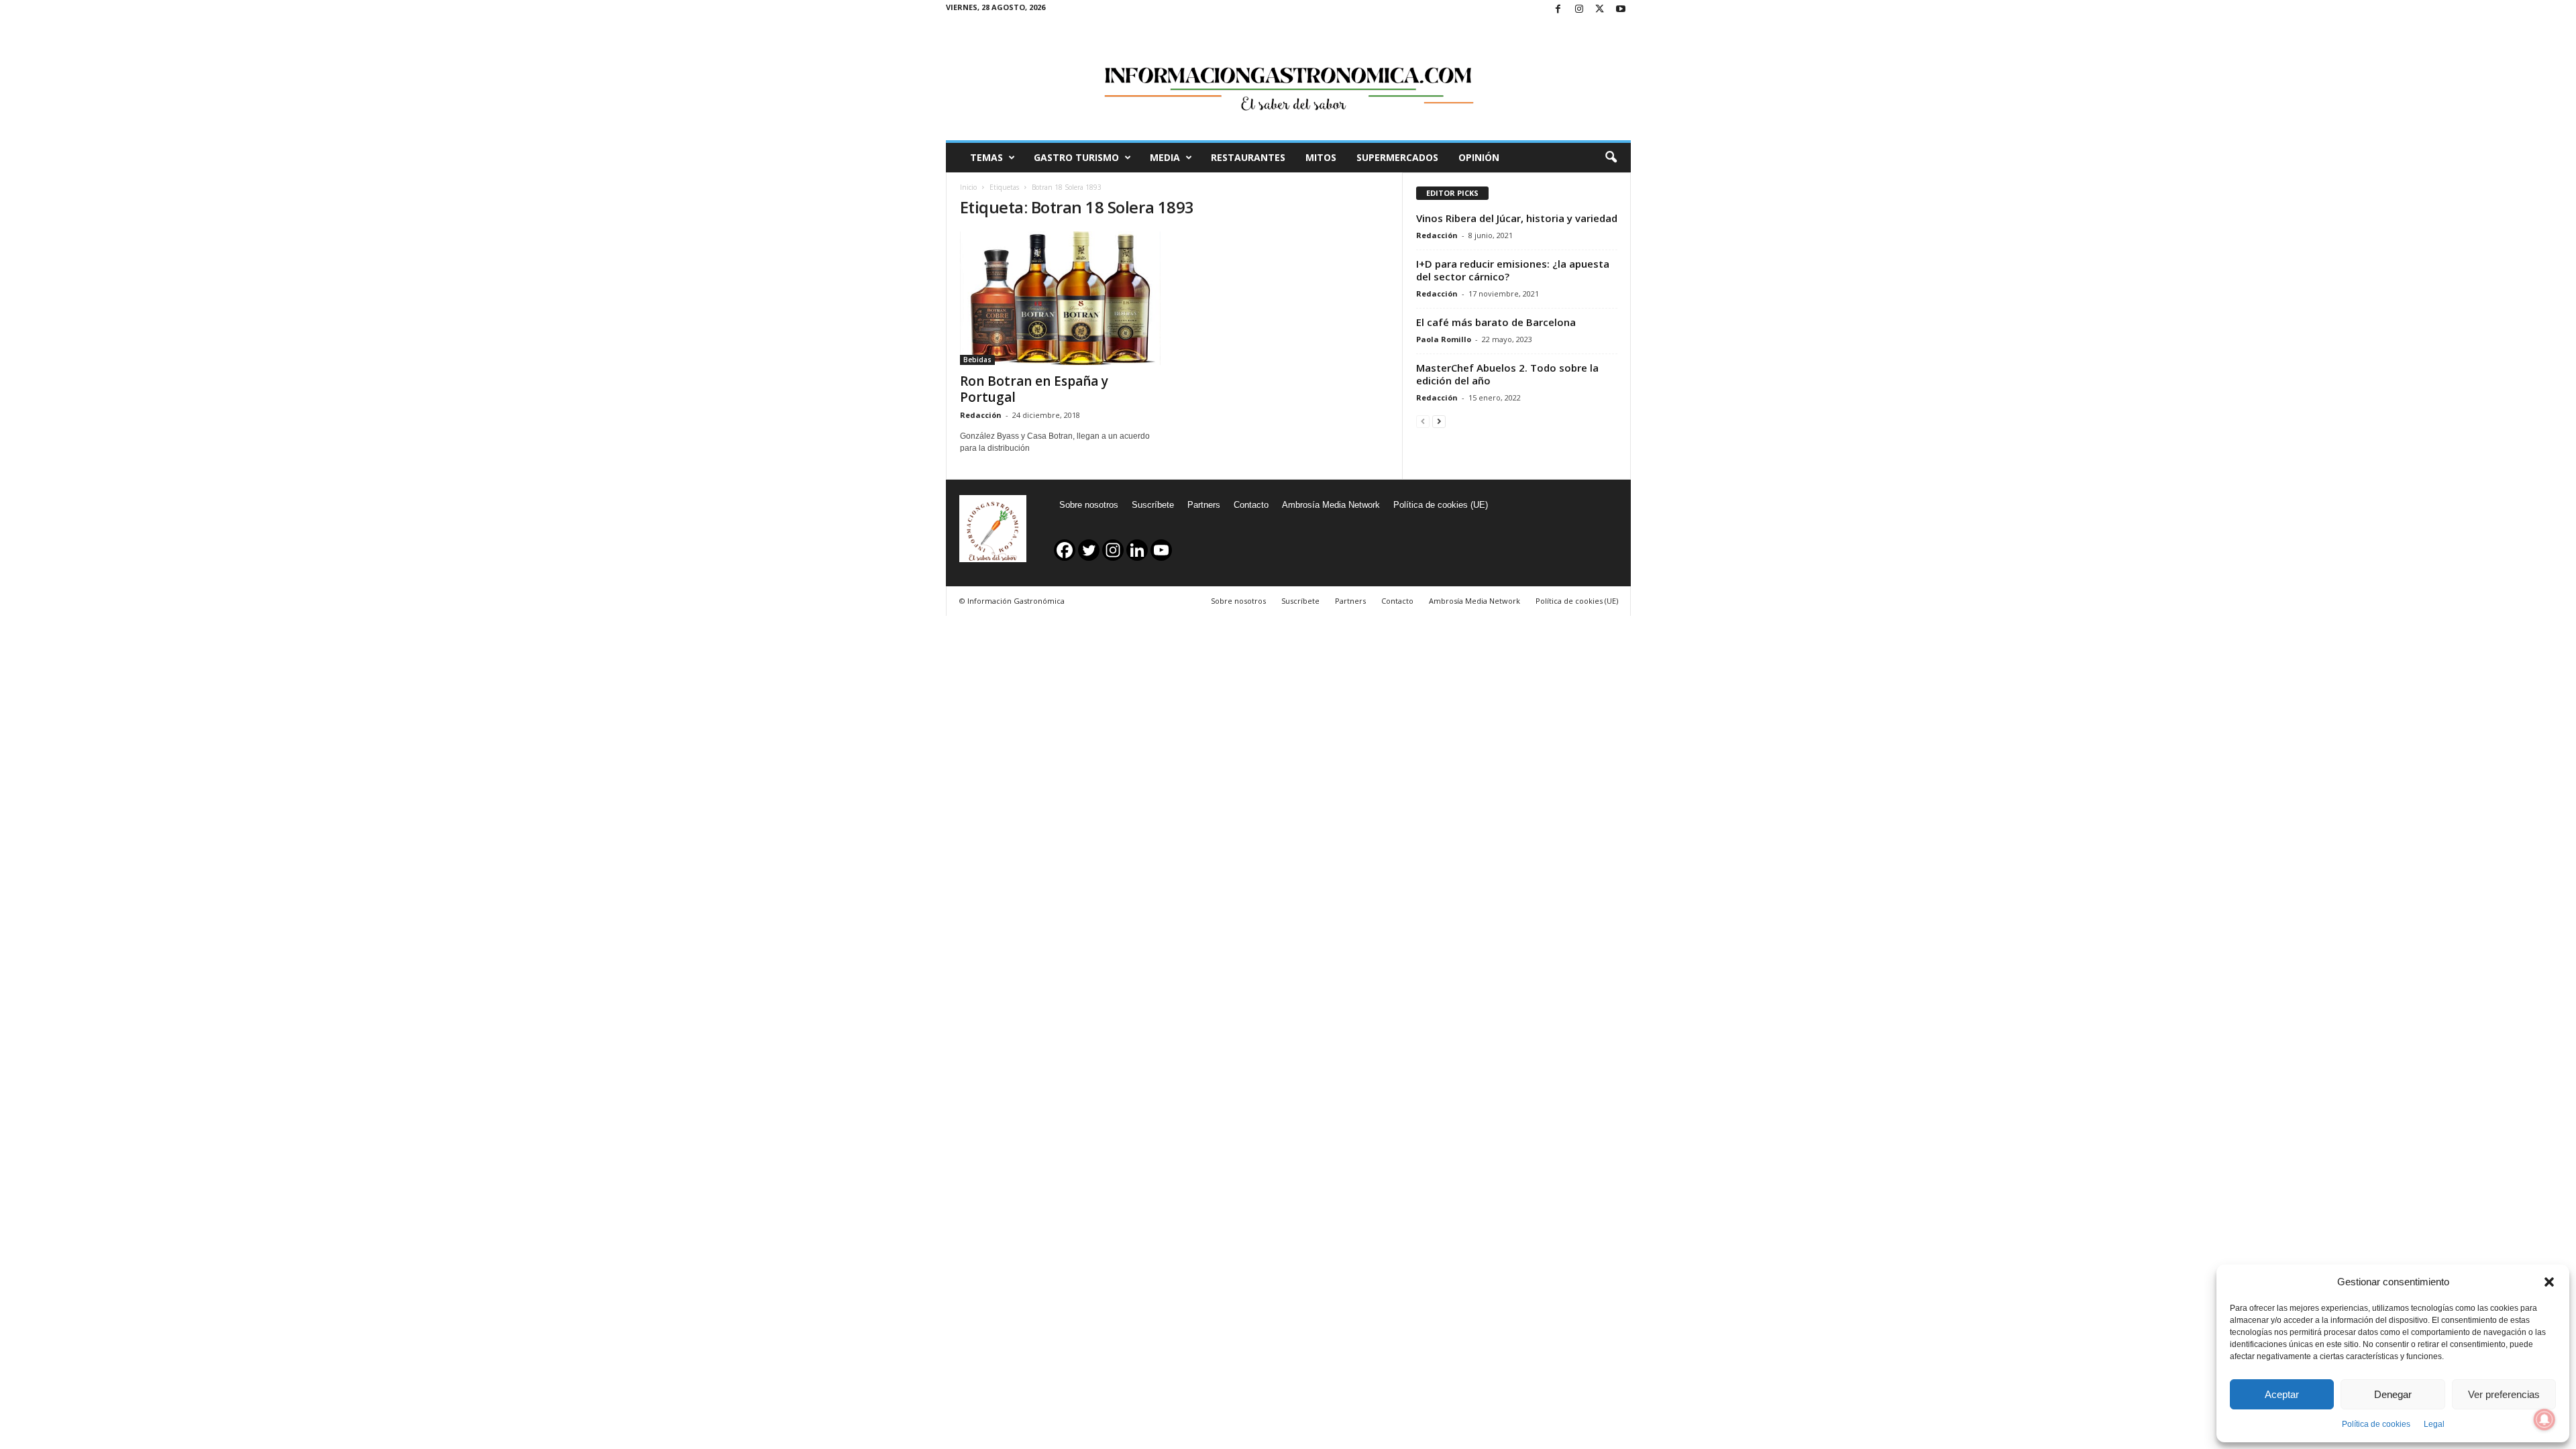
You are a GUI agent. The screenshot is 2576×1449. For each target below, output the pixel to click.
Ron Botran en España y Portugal (1034, 389)
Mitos (1321, 157)
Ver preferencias (2504, 1394)
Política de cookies (2376, 1424)
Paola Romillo (1444, 339)
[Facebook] (1558, 10)
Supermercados (1397, 157)
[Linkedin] (1137, 550)
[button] (2549, 1282)
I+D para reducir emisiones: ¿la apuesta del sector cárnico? (1513, 270)
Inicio (968, 187)
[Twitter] (1600, 10)
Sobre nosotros (1089, 505)
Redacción (981, 415)
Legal (2434, 1424)
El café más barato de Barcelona (1496, 322)
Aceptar (2282, 1394)
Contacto (1251, 505)
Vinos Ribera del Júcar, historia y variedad (1517, 218)
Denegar (2393, 1394)
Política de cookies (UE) (1441, 505)
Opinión (1479, 157)
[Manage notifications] (2544, 1419)
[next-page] (1439, 421)
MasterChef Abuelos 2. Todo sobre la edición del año (1507, 374)
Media (1165, 157)
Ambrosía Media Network (1331, 505)
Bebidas (977, 360)
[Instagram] (1579, 10)
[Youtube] (1621, 10)
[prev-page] (1423, 421)
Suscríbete (1153, 505)
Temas (986, 157)
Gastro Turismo (1076, 157)
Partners (1204, 505)
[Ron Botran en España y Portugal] (1061, 298)
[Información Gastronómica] (1288, 80)
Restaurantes (1248, 157)
